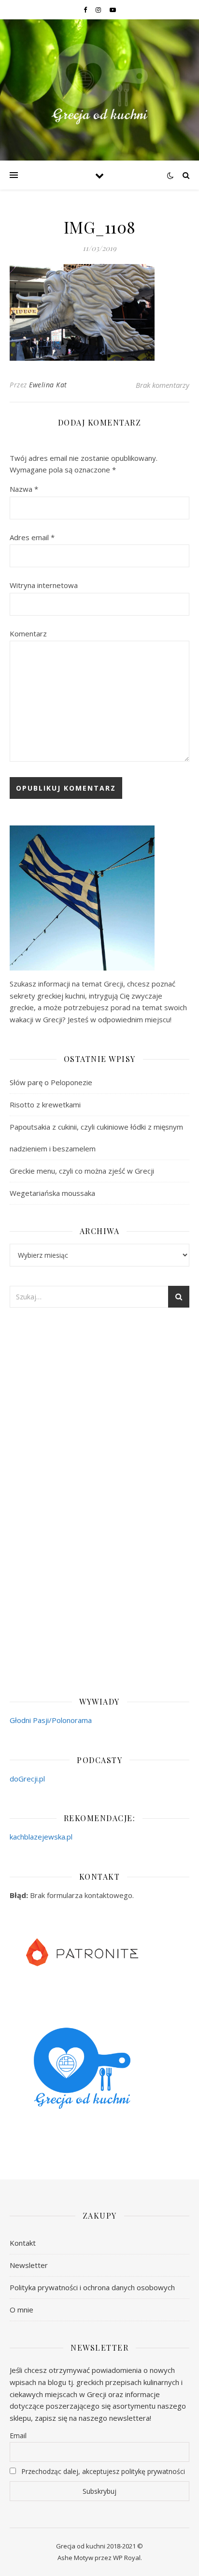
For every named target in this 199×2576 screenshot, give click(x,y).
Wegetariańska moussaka (52, 1193)
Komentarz (28, 633)
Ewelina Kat (48, 385)
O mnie (21, 2310)
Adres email (32, 537)
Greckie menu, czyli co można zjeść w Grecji (82, 1171)
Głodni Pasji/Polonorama (51, 1720)
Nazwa (24, 489)
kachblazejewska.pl (41, 1837)
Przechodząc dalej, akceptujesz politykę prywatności (102, 2471)
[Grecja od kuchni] (99, 84)
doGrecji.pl (27, 1779)
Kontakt (23, 2243)
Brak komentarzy (163, 385)
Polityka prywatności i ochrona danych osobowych (92, 2287)
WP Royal (127, 2558)
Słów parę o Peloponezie (51, 1082)
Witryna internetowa (44, 585)
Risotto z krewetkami (45, 1104)
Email (18, 2436)
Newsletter (29, 2265)
